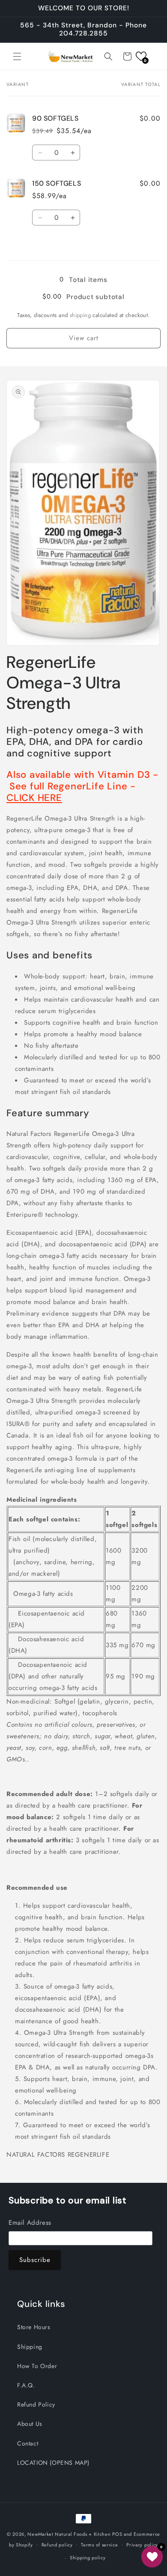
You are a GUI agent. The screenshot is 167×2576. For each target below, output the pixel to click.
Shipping (30, 2347)
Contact (28, 2443)
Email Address (30, 2223)
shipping (80, 315)
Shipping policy (88, 2558)
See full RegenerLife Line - (71, 792)
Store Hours (34, 2327)
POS (117, 2534)
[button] (17, 56)
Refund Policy (36, 2404)
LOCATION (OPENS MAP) (53, 2463)
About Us (30, 2424)
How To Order (37, 2366)
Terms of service (99, 2545)
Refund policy (57, 2545)
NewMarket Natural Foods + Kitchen (69, 2534)
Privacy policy (142, 2545)
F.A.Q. (26, 2385)
